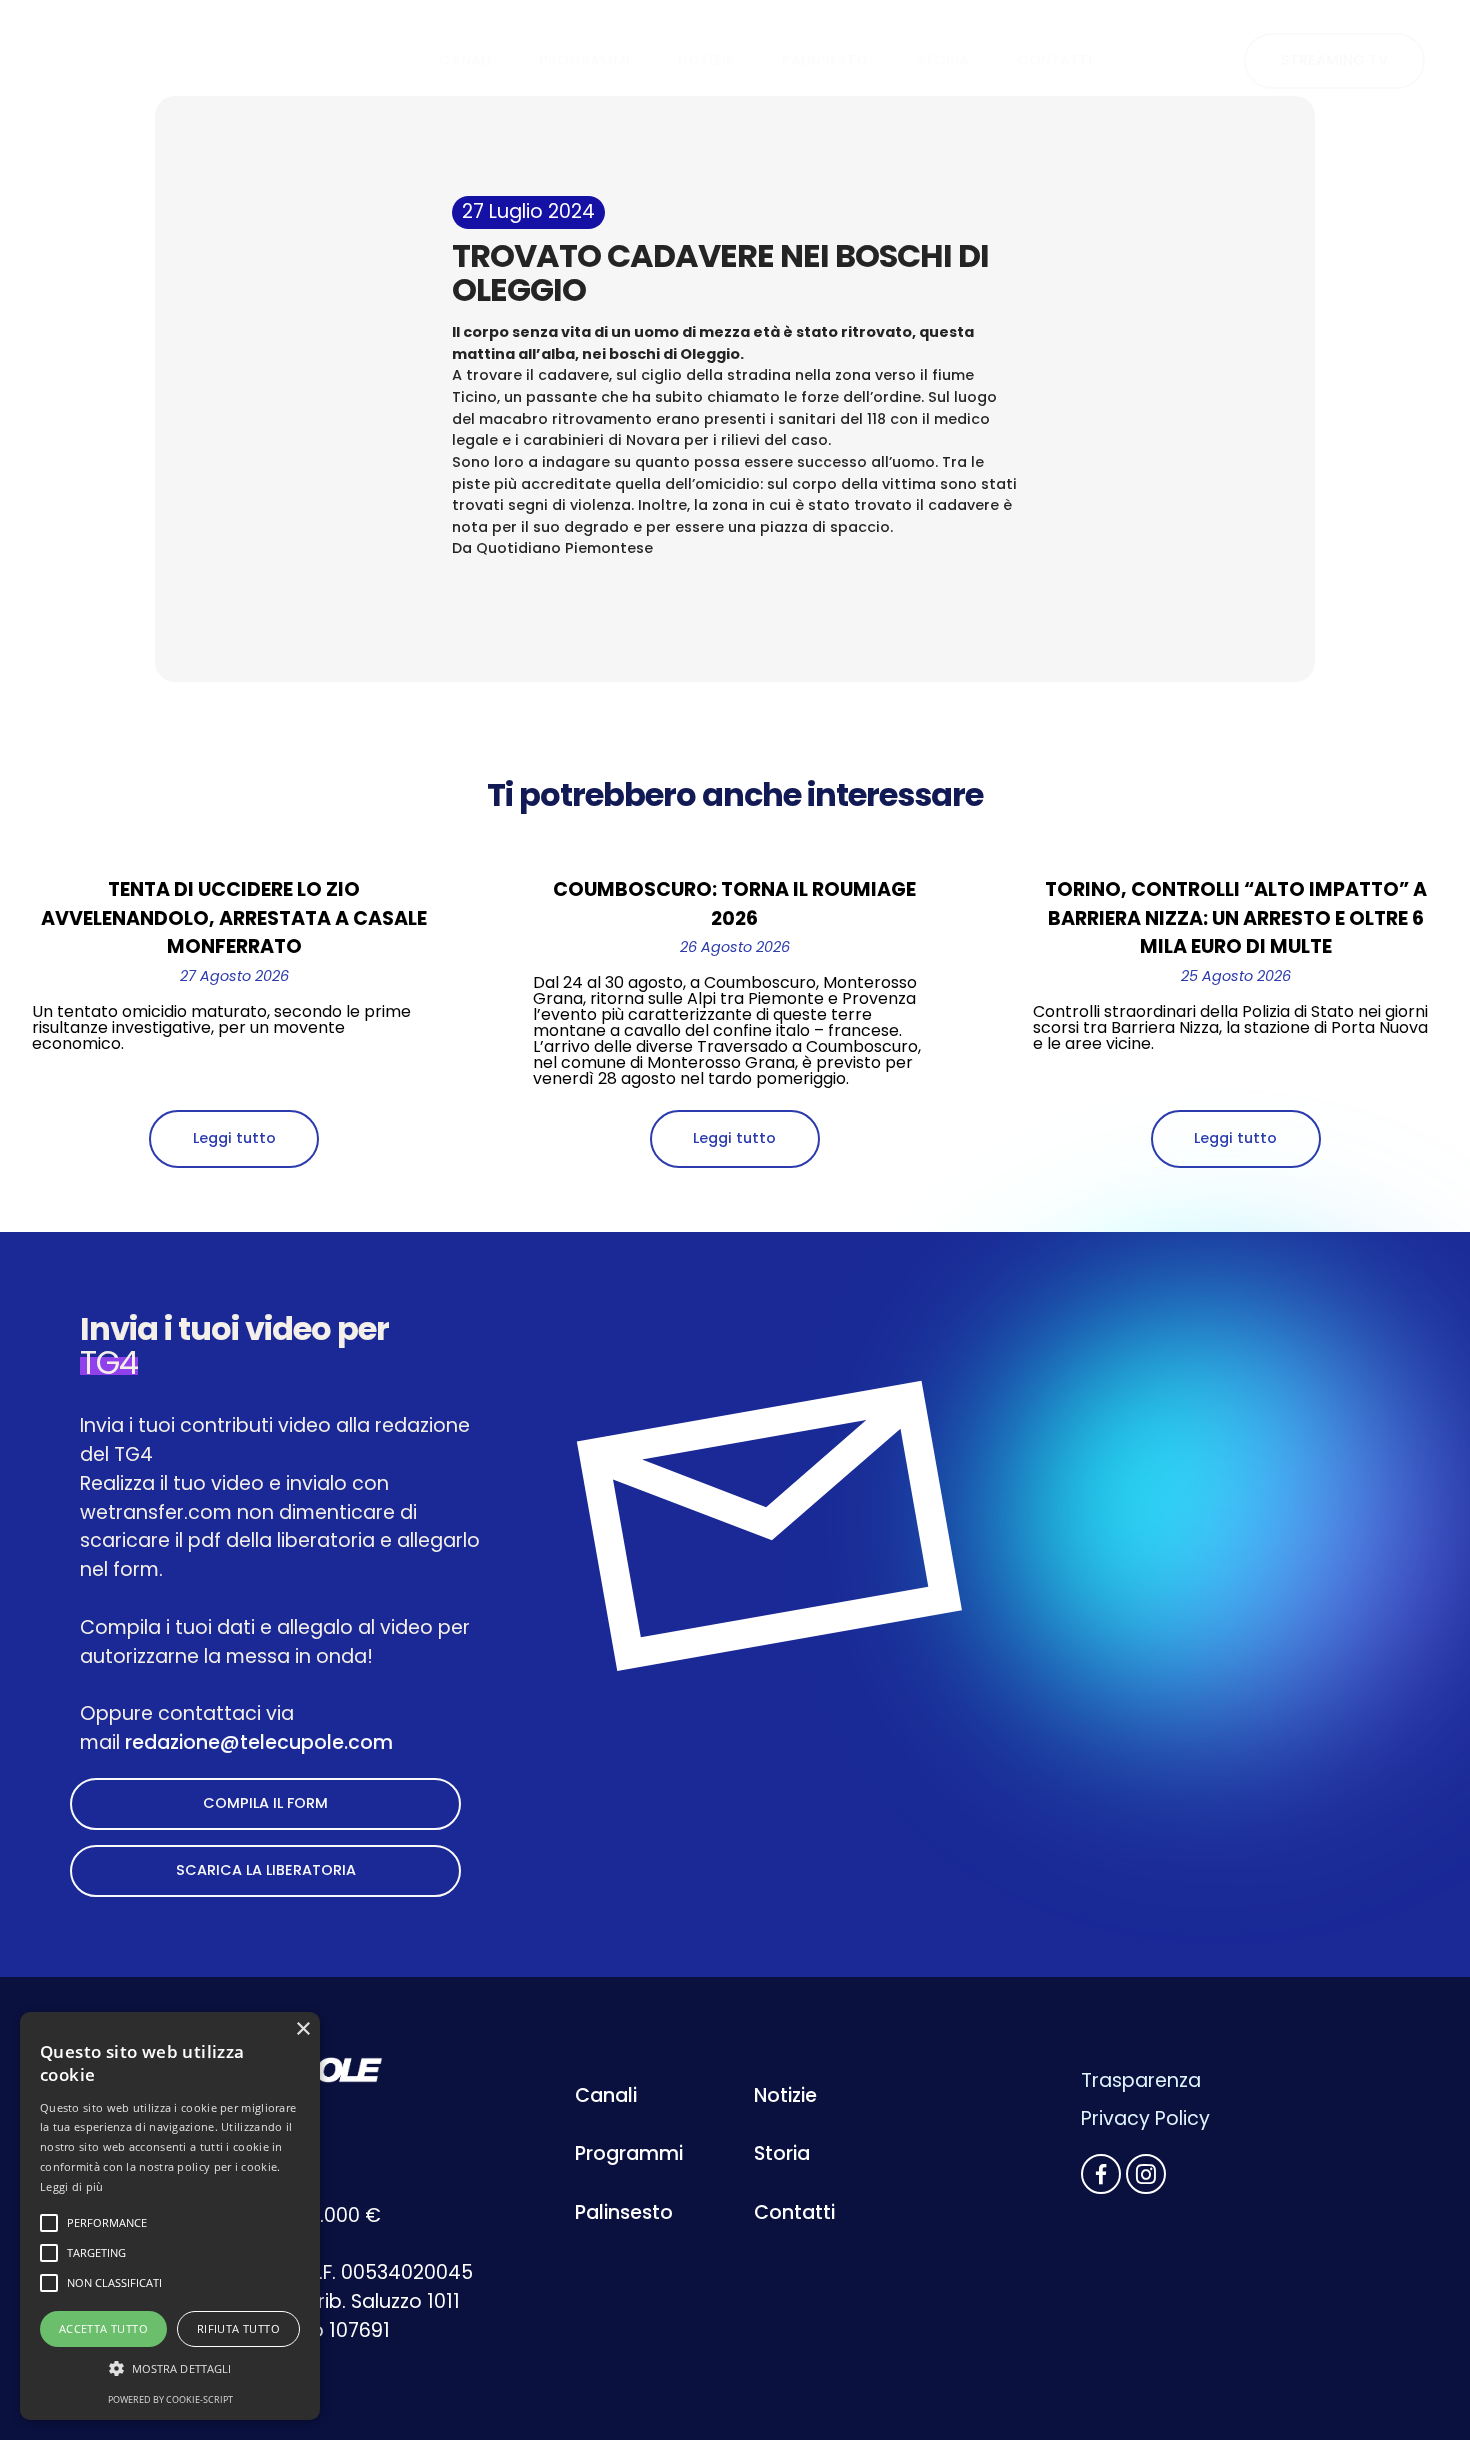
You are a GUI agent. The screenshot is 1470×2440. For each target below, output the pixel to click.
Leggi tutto (234, 1138)
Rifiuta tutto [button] (238, 2328)
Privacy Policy (1145, 2118)
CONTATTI (1054, 60)
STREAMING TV (1334, 60)
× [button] (302, 2029)
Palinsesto (624, 2212)
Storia (782, 2153)
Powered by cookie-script (170, 2399)
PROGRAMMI (584, 60)
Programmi (629, 2153)
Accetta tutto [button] (103, 2328)
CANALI (465, 60)
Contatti (794, 2212)
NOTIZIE (706, 60)
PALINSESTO (825, 60)
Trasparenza (1141, 2080)
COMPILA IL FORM (265, 1803)
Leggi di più (72, 2186)
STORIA (942, 60)
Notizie (785, 2095)
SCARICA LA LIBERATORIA (266, 1870)
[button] (170, 2368)
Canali (606, 2095)
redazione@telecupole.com (259, 1742)
